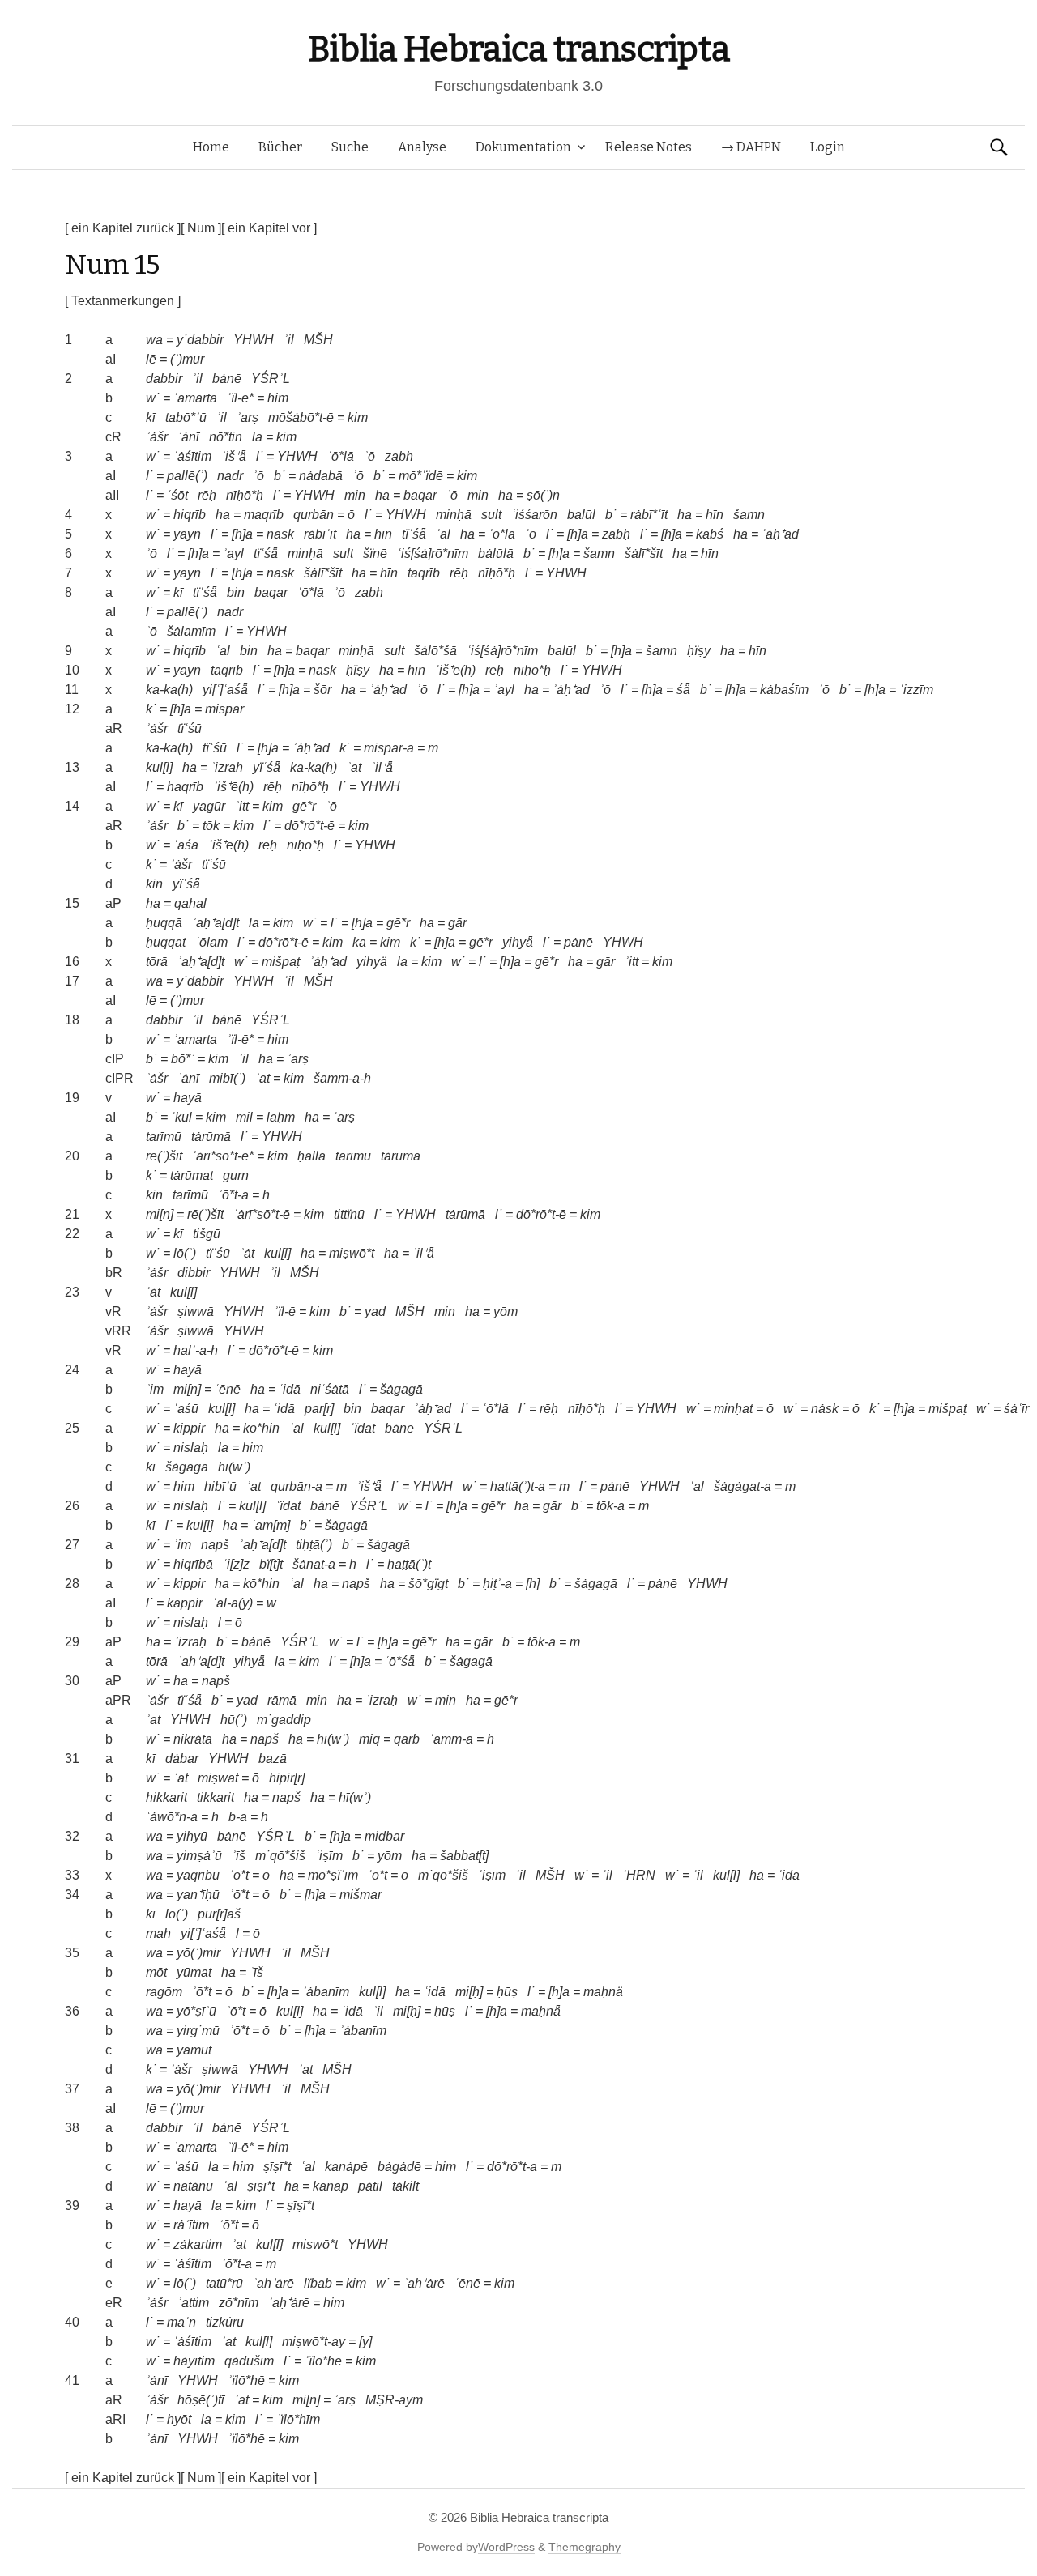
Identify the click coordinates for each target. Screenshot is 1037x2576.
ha (382, 495)
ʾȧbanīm (326, 1992)
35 (72, 1953)
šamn (749, 515)
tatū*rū (224, 2283)
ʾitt (242, 806)
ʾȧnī (188, 437)
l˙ (260, 456)
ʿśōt (177, 495)
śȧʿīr (1016, 1409)
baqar (420, 495)
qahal (190, 903)
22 (72, 1234)
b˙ (280, 476)
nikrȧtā (193, 1739)
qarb (407, 1739)
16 (72, 962)
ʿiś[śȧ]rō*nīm (433, 554)
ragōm (164, 1992)
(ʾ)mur (187, 359)
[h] (533, 1584)
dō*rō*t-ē (309, 826)
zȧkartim (198, 2244)
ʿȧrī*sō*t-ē (262, 1214)
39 (72, 2206)
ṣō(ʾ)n (543, 495)
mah (158, 1933)
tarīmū (164, 1137)
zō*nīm (239, 2303)
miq (369, 1739)
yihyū (192, 1836)
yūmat (194, 1972)
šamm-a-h (342, 1078)
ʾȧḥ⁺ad (780, 534)
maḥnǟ (603, 1992)
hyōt (179, 2419)
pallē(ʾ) (187, 476)
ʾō (369, 456)
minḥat (733, 1409)
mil (244, 1117)
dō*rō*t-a (512, 2167)
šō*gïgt (428, 1584)
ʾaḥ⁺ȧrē (273, 2283)
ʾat (354, 767)
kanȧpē (346, 2167)
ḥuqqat (166, 942)
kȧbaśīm (784, 690)
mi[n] (160, 1214)
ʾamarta (195, 398)
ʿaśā (186, 845)
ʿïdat (363, 1428)
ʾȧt (247, 1253)
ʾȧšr (157, 437)
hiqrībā (193, 1564)
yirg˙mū (198, 2031)
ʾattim (193, 2303)
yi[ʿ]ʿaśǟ (225, 690)
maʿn (181, 2322)
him (278, 398)
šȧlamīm (191, 631)
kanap (331, 2186)
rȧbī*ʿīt (649, 515)
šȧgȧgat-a (743, 1486)
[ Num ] (201, 228)
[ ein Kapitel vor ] (269, 228)
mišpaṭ (281, 962)
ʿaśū (186, 1409)
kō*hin (261, 1428)
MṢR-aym (394, 2400)
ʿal (443, 534)
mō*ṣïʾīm (333, 1875)
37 (72, 2089)
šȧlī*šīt (644, 554)
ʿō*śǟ (400, 1661)
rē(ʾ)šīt (164, 1156)
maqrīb (264, 515)
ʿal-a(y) (233, 1603)
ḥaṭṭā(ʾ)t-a (518, 1486)
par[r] (319, 1409)
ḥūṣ (507, 1992)
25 (72, 1428)
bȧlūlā (496, 554)
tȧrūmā (211, 1137)
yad (375, 1311)
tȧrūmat (192, 1175)
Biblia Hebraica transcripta (518, 49)
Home (211, 147)
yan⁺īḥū (198, 1895)
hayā (188, 1098)
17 (72, 981)
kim (358, 417)
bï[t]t (271, 1564)
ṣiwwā (196, 1311)
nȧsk (825, 1409)
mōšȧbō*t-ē (301, 417)
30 (72, 1681)
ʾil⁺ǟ (382, 767)
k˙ (151, 709)
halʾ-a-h (196, 1350)
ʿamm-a (451, 1739)
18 (72, 1020)
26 (72, 1506)
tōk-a (610, 1506)
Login (828, 147)
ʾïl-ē (285, 1311)
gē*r (304, 806)
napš (215, 1545)
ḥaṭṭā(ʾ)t (409, 1564)
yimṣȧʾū (199, 1856)
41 (72, 2380)
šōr (322, 690)
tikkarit (216, 1797)
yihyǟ (518, 942)
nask (280, 534)
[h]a (242, 534)
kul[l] (159, 767)
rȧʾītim (191, 2225)
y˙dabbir (200, 340)
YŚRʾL (271, 379)
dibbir (194, 1273)
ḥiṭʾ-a (497, 1584)
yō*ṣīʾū (196, 2011)
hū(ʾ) (234, 1720)
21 (72, 1214)
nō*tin (226, 437)
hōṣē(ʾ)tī (201, 2400)
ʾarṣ (248, 417)
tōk (211, 826)
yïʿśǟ (267, 767)
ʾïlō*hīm (298, 2419)
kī (151, 417)
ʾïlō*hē (323, 2361)
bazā (273, 1758)
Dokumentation (523, 147)
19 (72, 1098)
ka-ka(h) (169, 690)
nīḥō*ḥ (245, 495)
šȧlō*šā (435, 651)
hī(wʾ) (234, 1467)
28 (72, 1584)
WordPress (506, 2547)
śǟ (683, 690)
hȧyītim (194, 2361)
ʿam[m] (271, 1525)
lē (151, 359)
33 (72, 1875)
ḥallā (312, 1156)
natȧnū (193, 2186)
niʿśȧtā (330, 1389)
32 (72, 1836)
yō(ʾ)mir (198, 1953)
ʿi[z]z (236, 1564)
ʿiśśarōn (534, 515)
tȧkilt (405, 2186)
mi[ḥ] (469, 1992)
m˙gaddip (284, 1720)
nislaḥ (191, 1448)
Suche (350, 147)
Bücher (280, 147)
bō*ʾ (183, 1059)
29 (72, 1642)
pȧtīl (370, 2186)
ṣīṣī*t (277, 2167)
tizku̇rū (225, 2322)
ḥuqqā (164, 923)
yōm (506, 1311)
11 (72, 690)
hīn (715, 515)
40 (72, 2322)
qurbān (314, 515)
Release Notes (649, 147)
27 (72, 1545)
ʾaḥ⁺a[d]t (216, 923)
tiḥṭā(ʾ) (314, 1545)
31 (72, 1758)
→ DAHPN (751, 147)
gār (457, 923)
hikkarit (166, 1797)
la (257, 437)
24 (72, 1370)
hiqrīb (190, 515)
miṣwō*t (352, 1253)
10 (72, 670)
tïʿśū (190, 728)
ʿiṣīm (329, 1856)
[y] (365, 2342)
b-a (238, 1817)
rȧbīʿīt (320, 534)
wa (154, 340)
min (355, 495)
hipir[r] (287, 1778)
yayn (187, 534)
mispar (224, 709)
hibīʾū (220, 1486)
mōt (156, 1972)
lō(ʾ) (185, 1253)
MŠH (318, 340)
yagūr (209, 806)
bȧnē (227, 379)
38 (72, 2128)
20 (72, 1156)
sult (491, 515)
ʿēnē (228, 1389)
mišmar (361, 1895)
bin (236, 592)
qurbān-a (297, 1486)
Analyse (422, 147)
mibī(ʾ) (227, 1078)
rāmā (282, 1700)
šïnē (375, 554)
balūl (581, 515)
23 (72, 1292)
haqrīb (185, 787)
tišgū (207, 1234)
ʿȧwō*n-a (172, 1817)
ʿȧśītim (192, 456)
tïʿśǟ (414, 534)
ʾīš (239, 1856)
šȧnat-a (314, 1564)
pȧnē (578, 942)
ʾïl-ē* (240, 398)
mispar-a (389, 748)
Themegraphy (585, 2547)
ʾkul (181, 1117)
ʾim (155, 1389)
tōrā (157, 962)
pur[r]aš (219, 1914)
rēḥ (207, 495)
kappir (185, 1603)
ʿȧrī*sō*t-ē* (223, 1156)
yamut (194, 2050)
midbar (384, 1836)
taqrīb (424, 573)
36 (72, 2011)
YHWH (254, 340)
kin (154, 884)
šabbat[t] (464, 1856)
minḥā (454, 515)
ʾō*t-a (233, 1195)
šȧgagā (401, 1389)
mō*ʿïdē (421, 476)
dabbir (164, 379)
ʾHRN (639, 1875)
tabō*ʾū (186, 417)
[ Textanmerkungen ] (123, 301)
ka (359, 942)
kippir (189, 1428)
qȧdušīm (249, 2361)
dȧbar (182, 1758)
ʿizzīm (916, 690)
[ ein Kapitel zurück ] (123, 228)
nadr (230, 476)
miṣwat (218, 1778)
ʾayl (233, 554)
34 (72, 1895)
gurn (236, 1175)
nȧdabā (321, 476)
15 (72, 903)
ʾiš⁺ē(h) (455, 670)
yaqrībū (198, 1875)
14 (72, 806)
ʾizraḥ (227, 767)
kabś (710, 534)
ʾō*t (239, 1875)
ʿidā (290, 1389)
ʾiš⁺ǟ (234, 456)
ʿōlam (211, 942)
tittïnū (349, 1214)
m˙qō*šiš (280, 1856)
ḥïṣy (699, 651)
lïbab (318, 2283)
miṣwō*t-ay (314, 2342)
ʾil (289, 340)
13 (72, 767)
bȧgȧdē (399, 2167)
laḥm (281, 1117)
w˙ (153, 398)
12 (72, 709)
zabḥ (399, 456)
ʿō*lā (341, 456)
